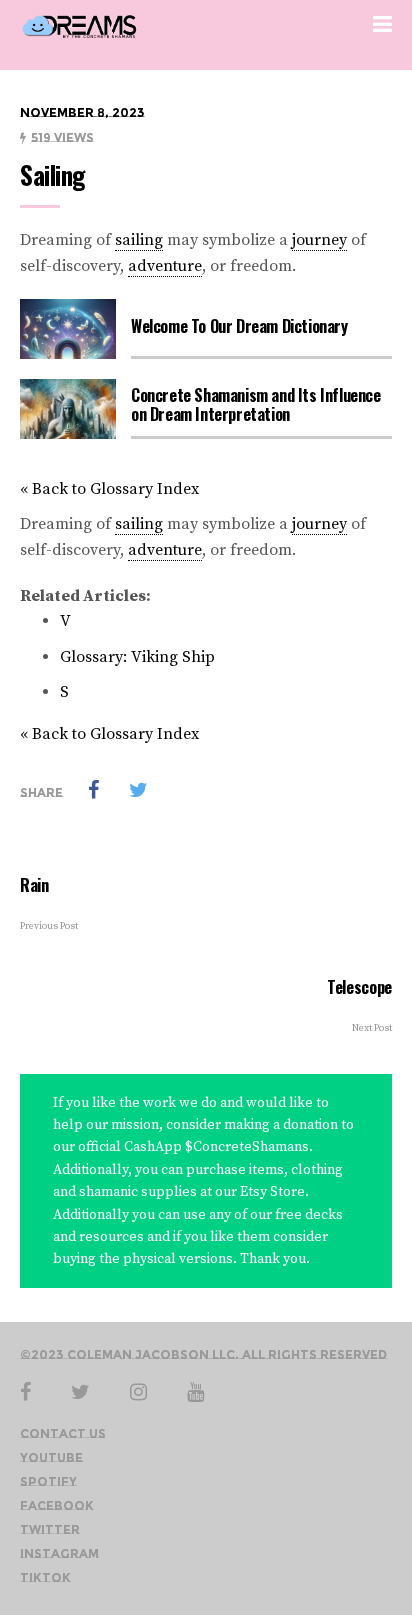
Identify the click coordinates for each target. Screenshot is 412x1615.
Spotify (48, 1481)
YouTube (51, 1457)
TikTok (45, 1577)
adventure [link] (165, 266)
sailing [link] (139, 240)
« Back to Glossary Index (109, 489)
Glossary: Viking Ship (137, 657)
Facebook (57, 1505)
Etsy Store (271, 1192)
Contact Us (63, 1433)
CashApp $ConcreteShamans (216, 1147)
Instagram (59, 1553)
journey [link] (319, 240)
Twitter (50, 1529)
